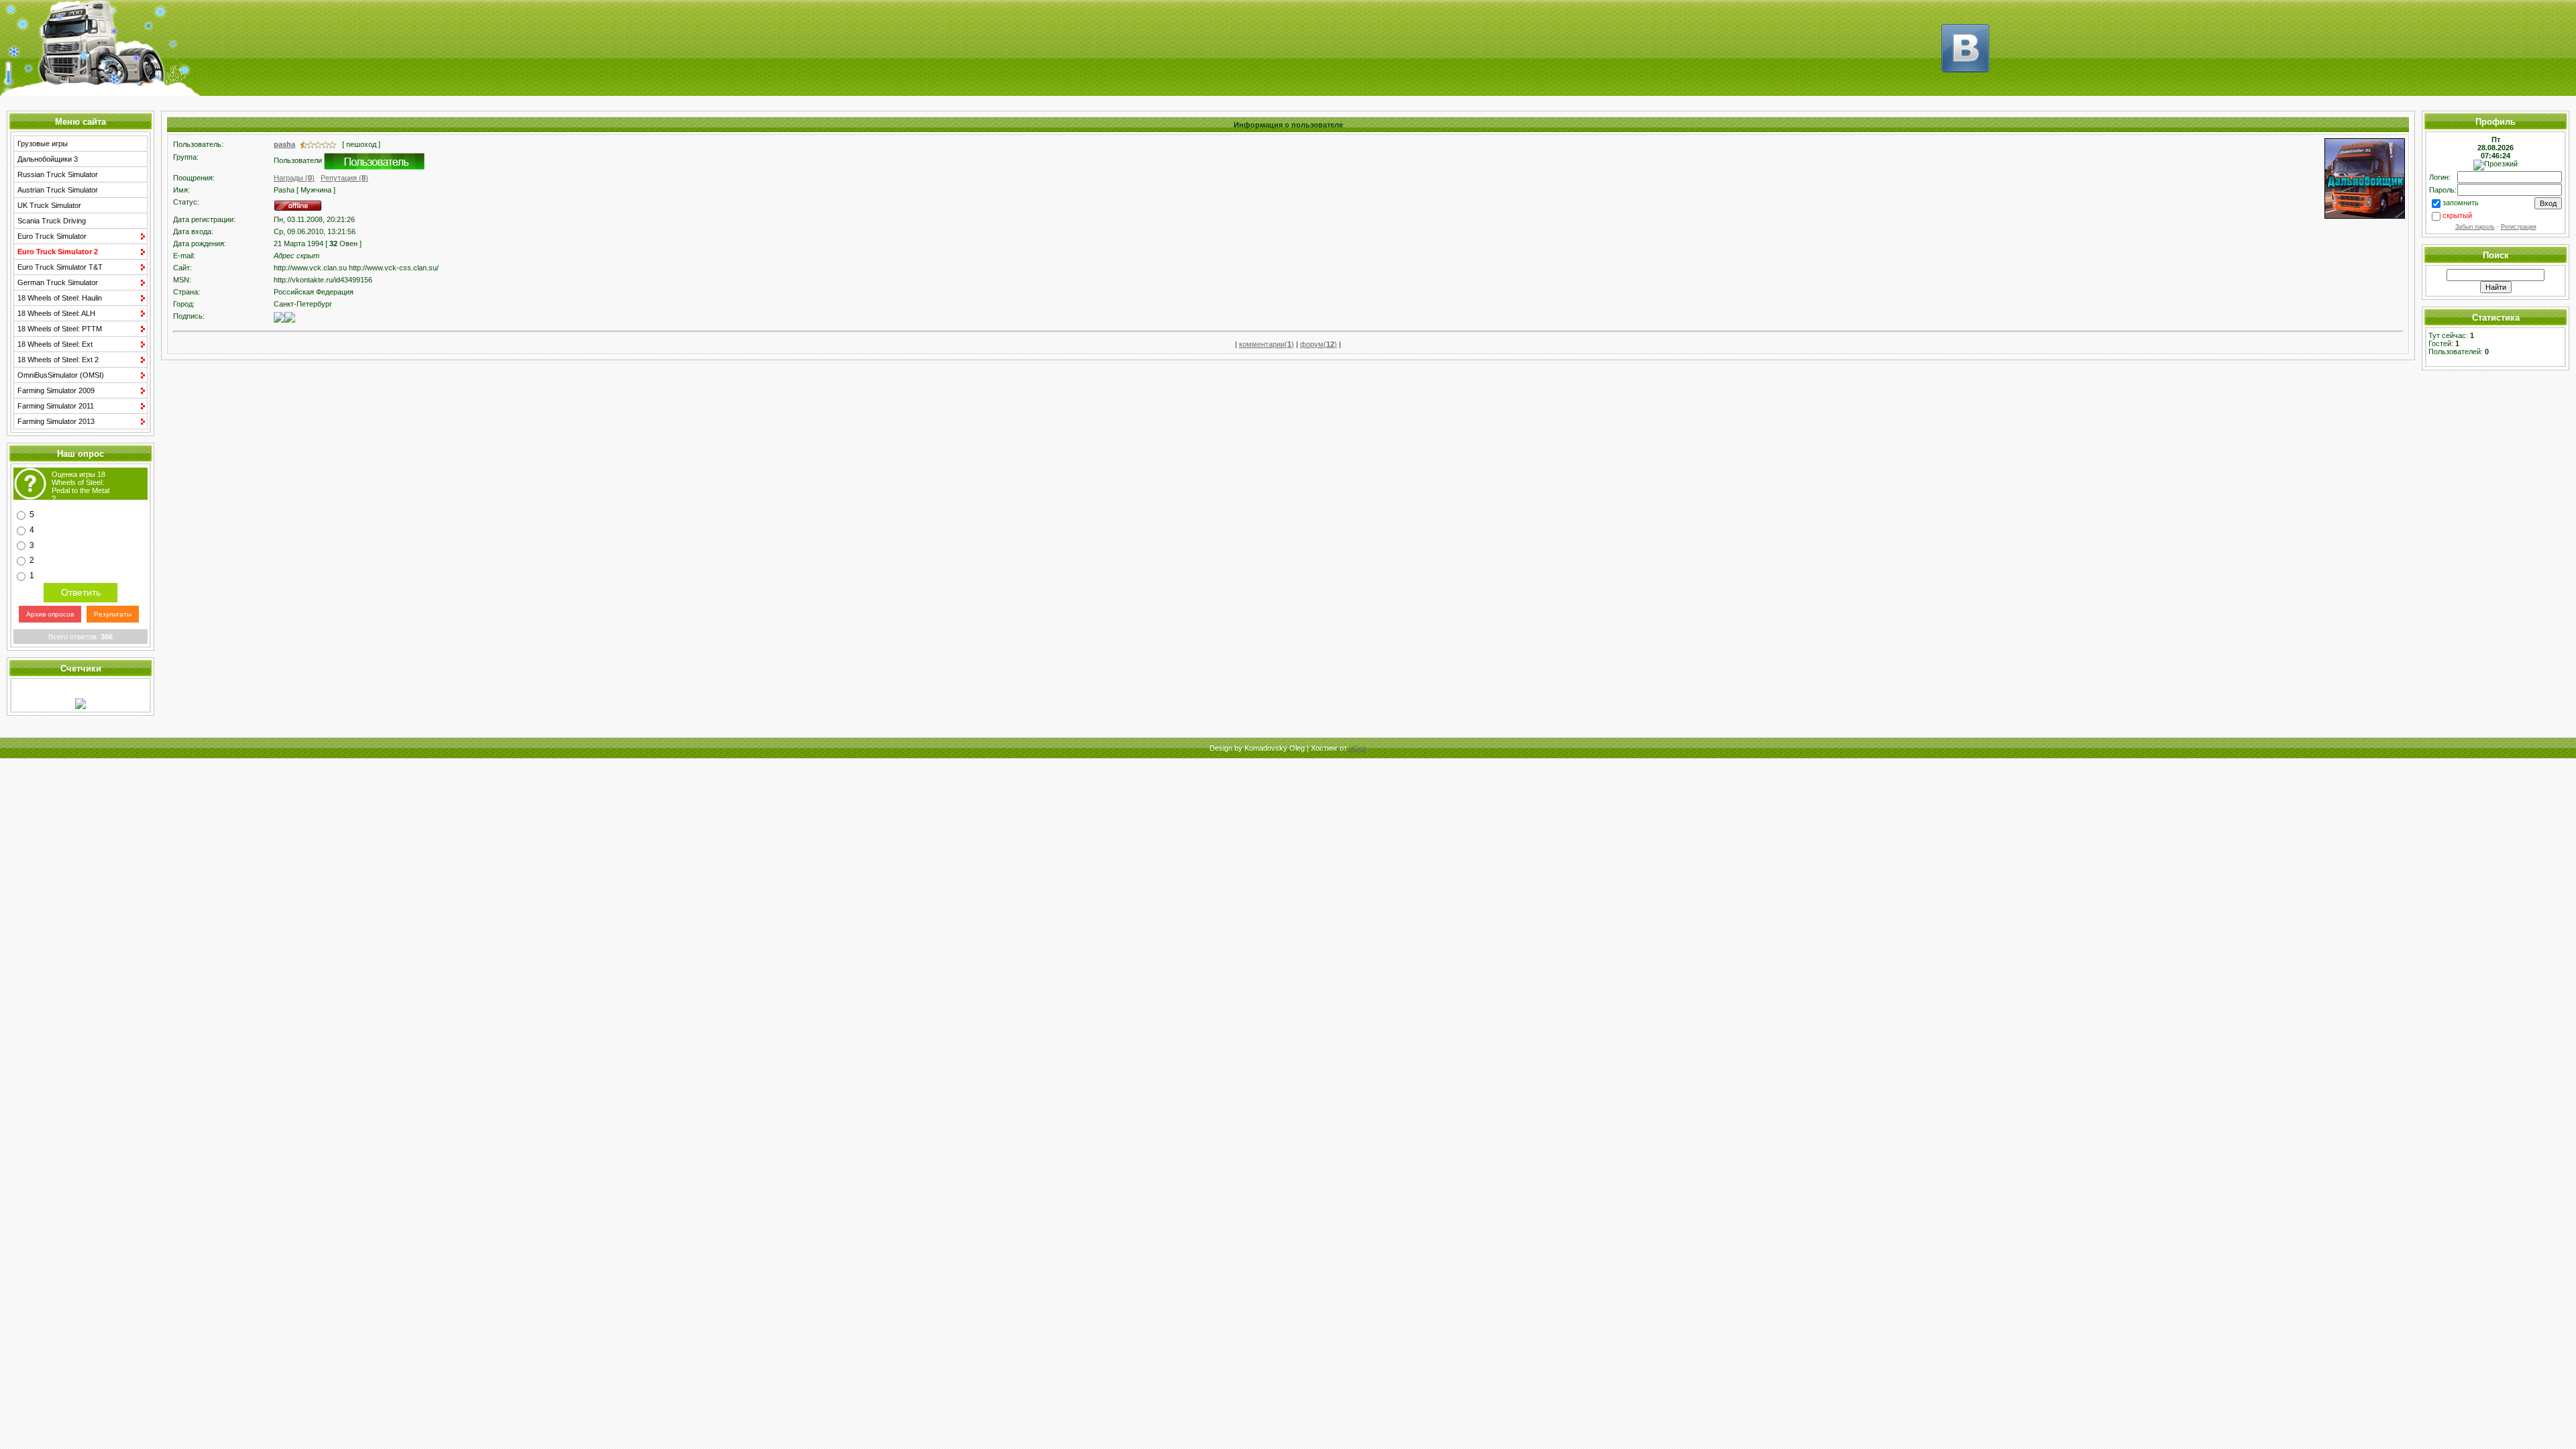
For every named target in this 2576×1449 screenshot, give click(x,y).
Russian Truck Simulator (58, 174)
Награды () (294, 178)
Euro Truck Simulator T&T (60, 267)
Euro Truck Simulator (52, 236)
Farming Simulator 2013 (56, 421)
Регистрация (2519, 227)
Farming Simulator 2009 (56, 390)
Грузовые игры (43, 144)
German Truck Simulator (58, 282)
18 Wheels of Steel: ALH (56, 313)
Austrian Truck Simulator (58, 190)
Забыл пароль (2475, 227)
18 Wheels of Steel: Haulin (60, 298)
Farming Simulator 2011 (56, 406)
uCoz (1358, 748)
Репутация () (344, 178)
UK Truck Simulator (49, 205)
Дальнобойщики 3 (48, 159)
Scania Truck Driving (52, 221)
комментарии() (1267, 344)
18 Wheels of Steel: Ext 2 (58, 360)
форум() (1319, 344)
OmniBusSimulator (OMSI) (61, 375)
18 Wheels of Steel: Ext (55, 344)
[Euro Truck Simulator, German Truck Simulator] (1966, 79)
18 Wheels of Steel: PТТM (60, 329)
